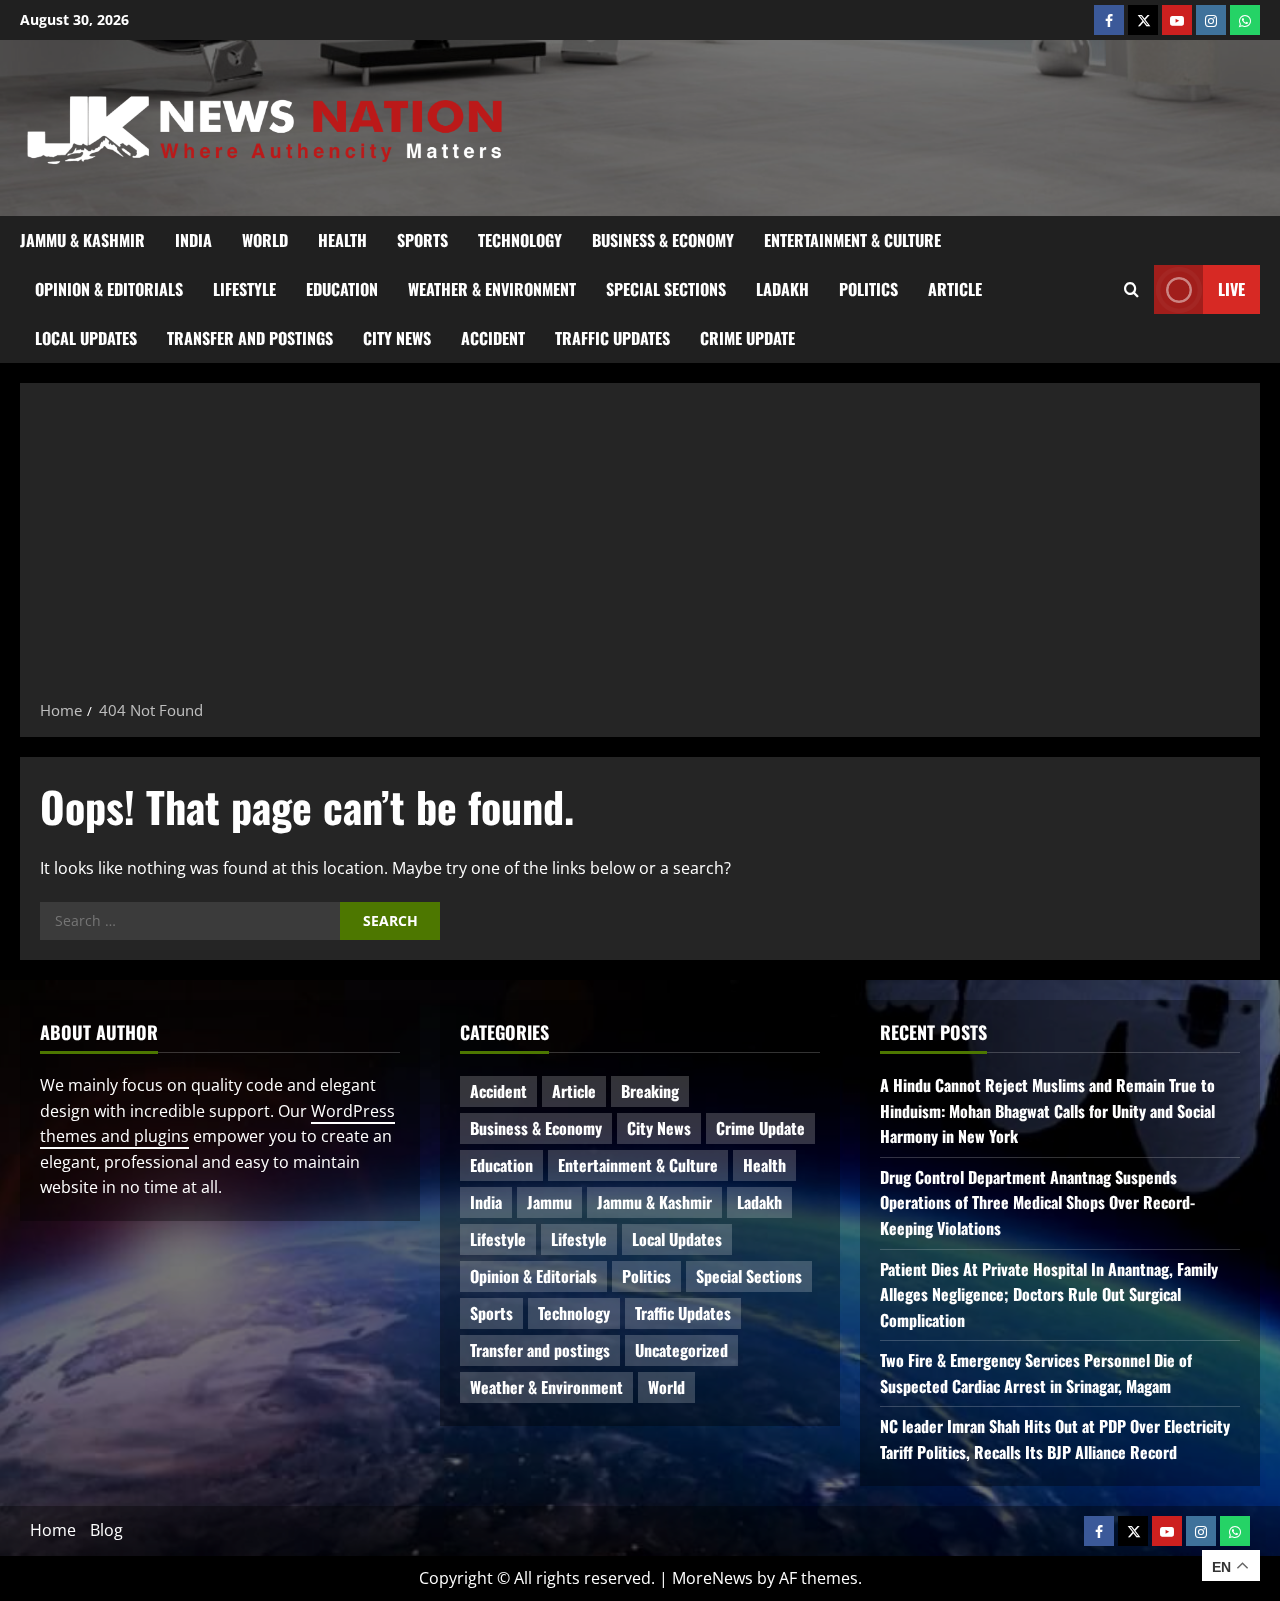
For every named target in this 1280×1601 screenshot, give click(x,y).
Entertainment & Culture (852, 240)
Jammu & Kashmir (82, 240)
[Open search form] (1131, 290)
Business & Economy (663, 240)
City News (397, 338)
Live (1231, 289)
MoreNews (712, 1578)
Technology (520, 240)
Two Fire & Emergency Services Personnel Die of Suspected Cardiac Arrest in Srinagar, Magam (1036, 1373)
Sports (422, 240)
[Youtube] (1177, 20)
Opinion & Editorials (109, 289)
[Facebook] (1109, 20)
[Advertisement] (640, 548)
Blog (106, 1530)
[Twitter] (1143, 20)
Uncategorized (681, 1350)
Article (955, 289)
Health (342, 240)
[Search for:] (190, 921)
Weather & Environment (492, 289)
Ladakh (782, 289)
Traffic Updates (612, 338)
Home (53, 1530)
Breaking (650, 1091)
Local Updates (86, 338)
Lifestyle (244, 289)
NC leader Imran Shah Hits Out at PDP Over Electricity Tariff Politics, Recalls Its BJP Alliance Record (1055, 1439)
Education (342, 289)
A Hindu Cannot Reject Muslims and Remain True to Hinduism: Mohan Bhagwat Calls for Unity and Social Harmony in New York (1047, 1110)
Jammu (549, 1202)
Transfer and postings (250, 338)
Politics (868, 289)
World (265, 240)
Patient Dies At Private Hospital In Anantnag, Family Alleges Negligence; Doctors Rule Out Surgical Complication (1049, 1294)
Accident (493, 338)
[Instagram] (1211, 20)
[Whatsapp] (1245, 20)
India (193, 240)
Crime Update (747, 338)
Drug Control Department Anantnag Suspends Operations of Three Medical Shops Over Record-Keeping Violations (1037, 1202)
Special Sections (666, 289)
